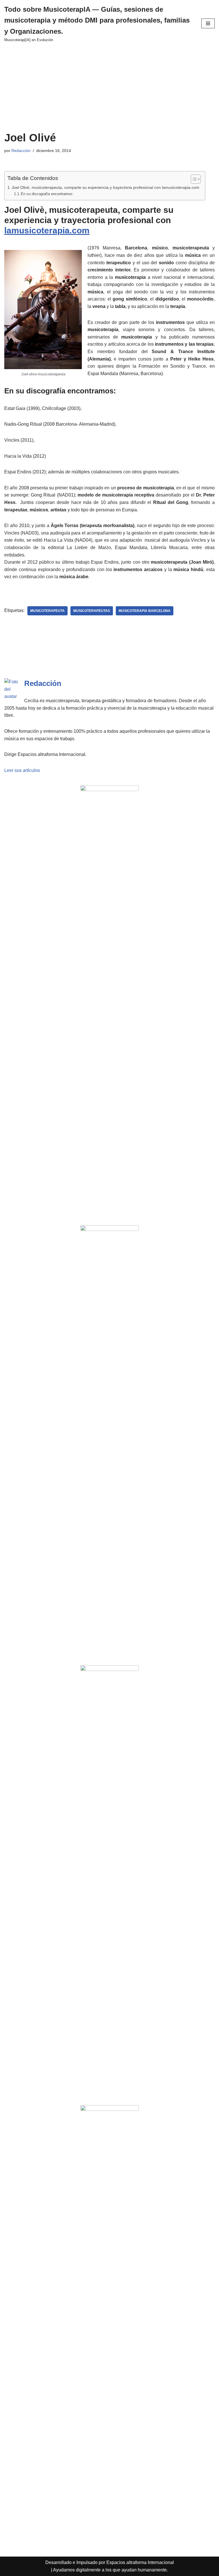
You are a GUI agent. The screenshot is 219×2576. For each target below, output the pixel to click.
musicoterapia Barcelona (145, 611)
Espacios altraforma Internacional (140, 2562)
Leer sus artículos (22, 770)
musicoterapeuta (47, 611)
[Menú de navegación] (208, 23)
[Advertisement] (109, 89)
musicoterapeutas (92, 611)
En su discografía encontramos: (47, 194)
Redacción (21, 151)
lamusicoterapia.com (47, 230)
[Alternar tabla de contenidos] (193, 179)
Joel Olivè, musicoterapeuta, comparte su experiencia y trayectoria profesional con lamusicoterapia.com (106, 187)
